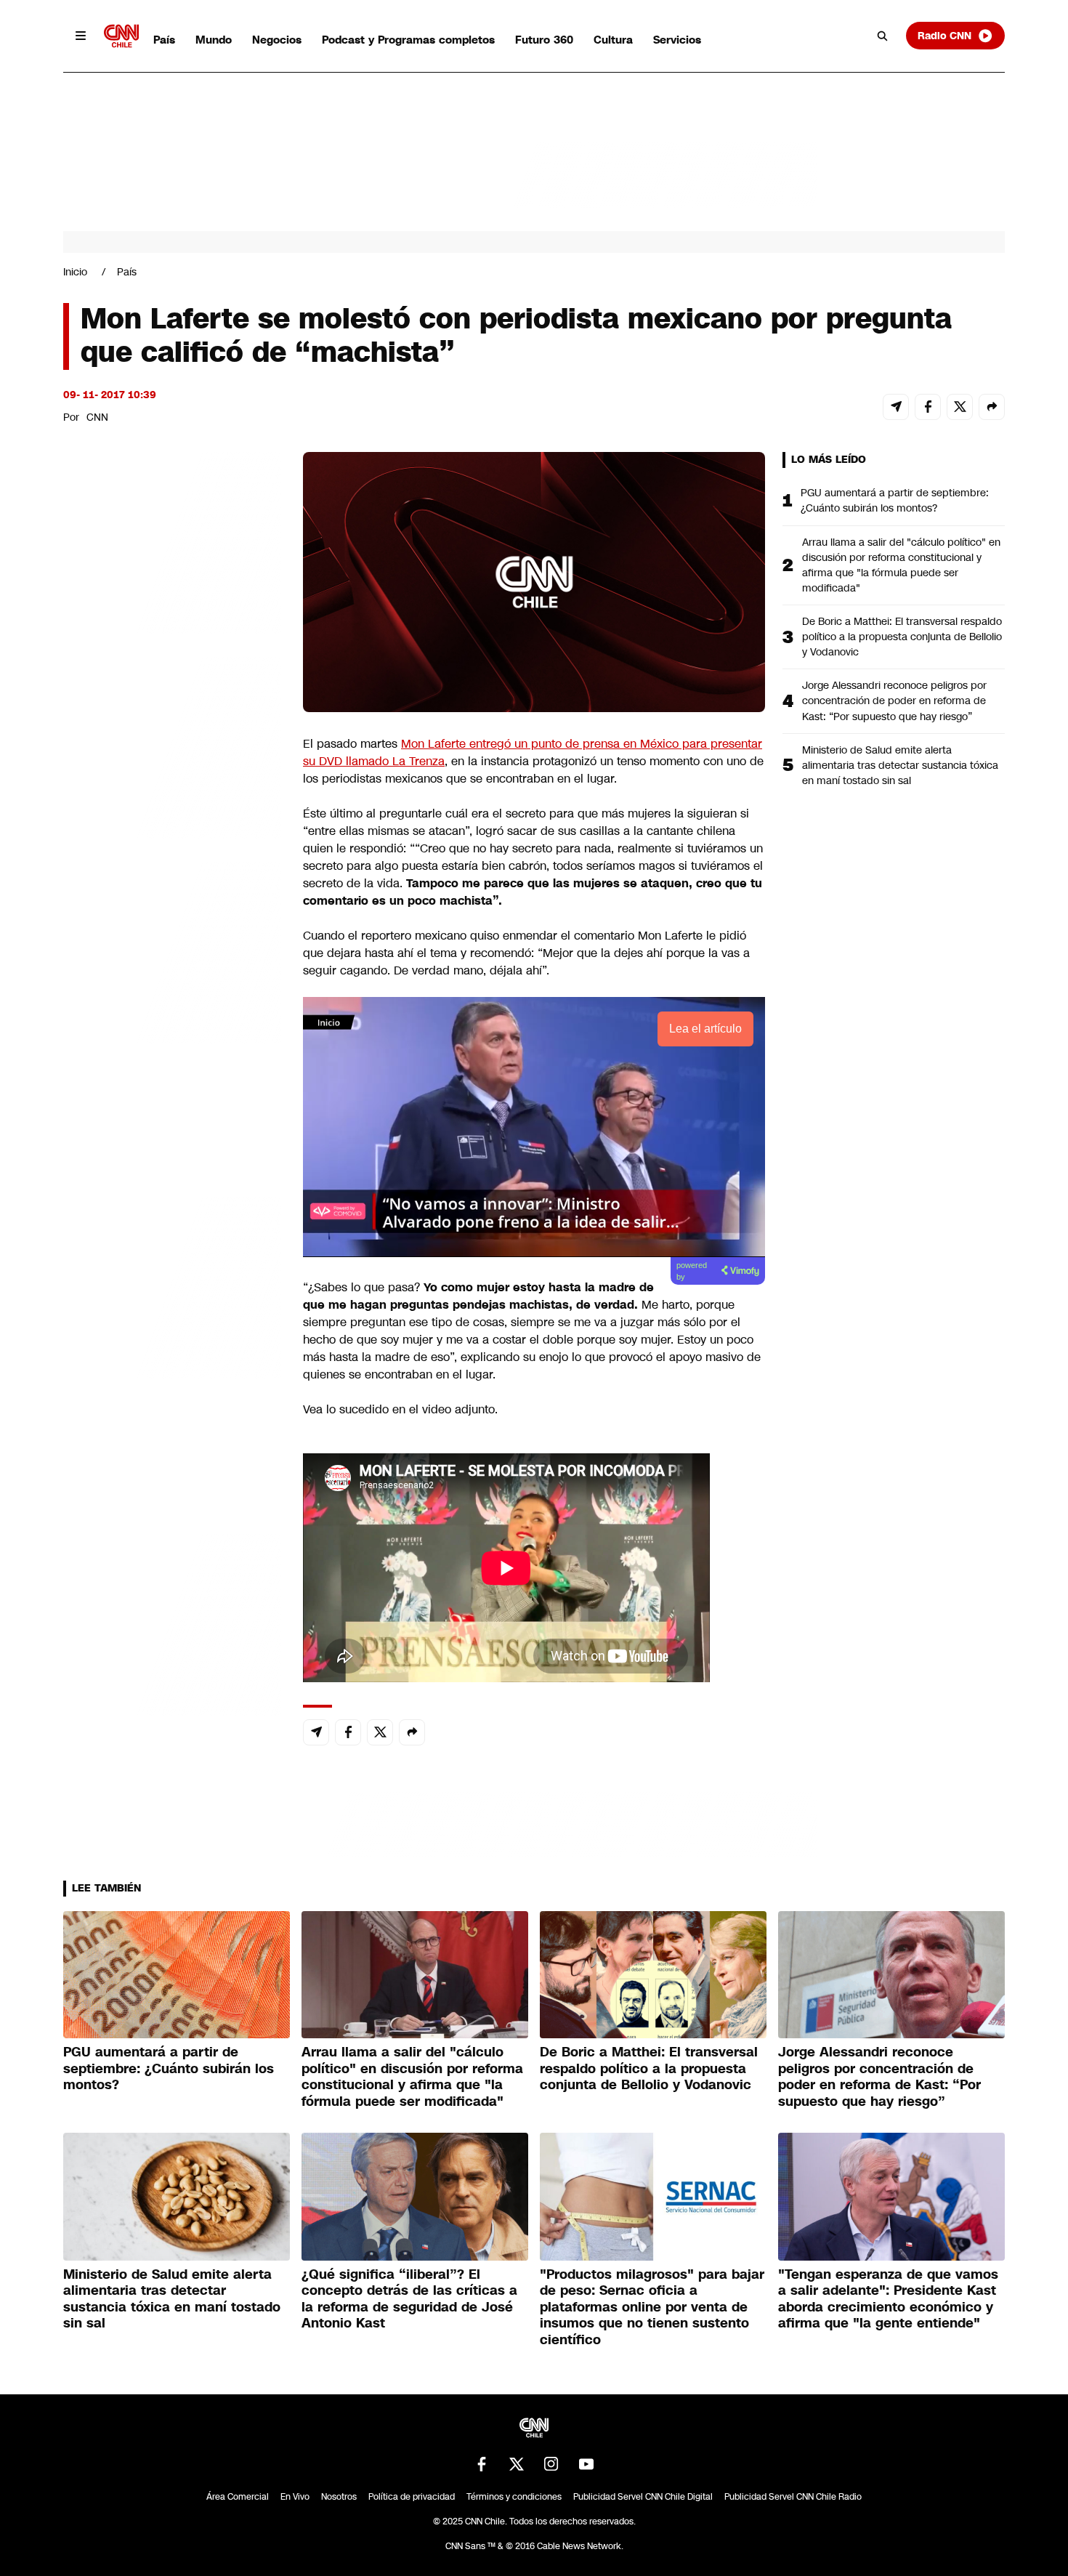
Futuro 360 (544, 40)
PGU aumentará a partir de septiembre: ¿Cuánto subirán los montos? (895, 500)
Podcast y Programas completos (408, 40)
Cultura (613, 40)
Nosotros (339, 2497)
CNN (97, 417)
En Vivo (295, 2497)
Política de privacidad (412, 2497)
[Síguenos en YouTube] (586, 2464)
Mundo (214, 40)
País (164, 40)
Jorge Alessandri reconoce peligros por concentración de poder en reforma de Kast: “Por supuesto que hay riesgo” (894, 700)
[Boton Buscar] (883, 36)
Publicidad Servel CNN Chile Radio (793, 2497)
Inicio (75, 272)
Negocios (277, 40)
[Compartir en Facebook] (928, 407)
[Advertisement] (172, 1285)
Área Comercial (238, 2497)
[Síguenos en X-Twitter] (517, 2464)
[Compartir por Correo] (896, 407)
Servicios (677, 40)
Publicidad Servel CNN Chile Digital (643, 2497)
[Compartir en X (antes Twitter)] (960, 407)
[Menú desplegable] (81, 36)
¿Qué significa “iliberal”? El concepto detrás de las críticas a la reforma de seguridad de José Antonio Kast (409, 2299)
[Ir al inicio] (121, 36)
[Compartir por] (992, 407)
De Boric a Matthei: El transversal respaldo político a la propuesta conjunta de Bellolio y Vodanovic (902, 637)
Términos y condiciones (514, 2497)
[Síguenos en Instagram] (551, 2464)
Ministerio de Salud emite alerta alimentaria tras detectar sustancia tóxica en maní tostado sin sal (900, 765)
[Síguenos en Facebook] (482, 2464)
